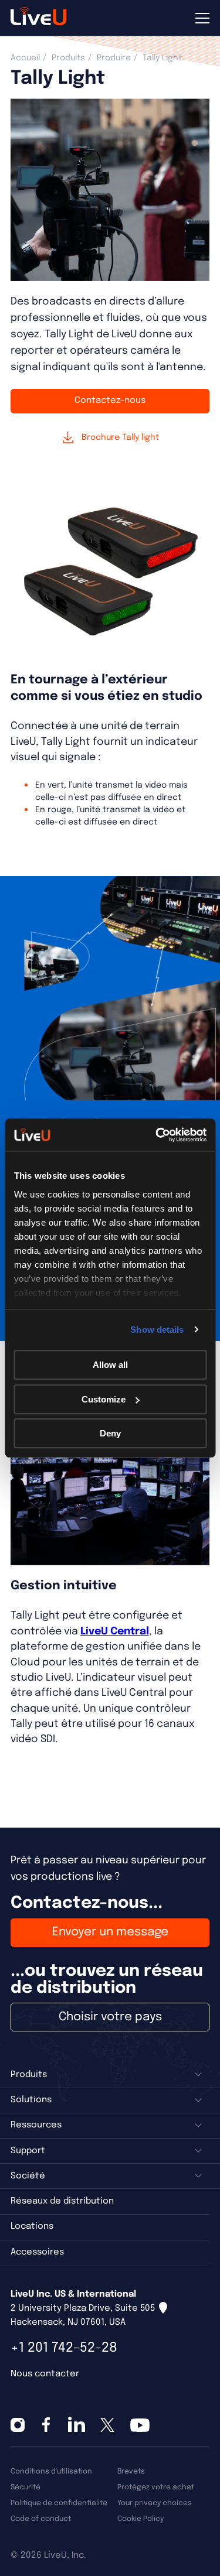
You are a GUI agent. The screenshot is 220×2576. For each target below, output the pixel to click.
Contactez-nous (110, 401)
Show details (157, 1330)
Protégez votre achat (156, 2487)
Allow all (110, 1365)
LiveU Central (115, 1631)
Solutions (31, 2100)
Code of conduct (41, 2519)
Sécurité (26, 2487)
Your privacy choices (155, 2503)
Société (28, 2176)
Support (28, 2151)
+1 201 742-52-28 (64, 2348)
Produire (114, 58)
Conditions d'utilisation (51, 2471)
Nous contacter (45, 2374)
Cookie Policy (141, 2519)
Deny (110, 1433)
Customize (104, 1399)
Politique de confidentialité (59, 2503)
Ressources (36, 2125)
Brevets (131, 2471)
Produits (68, 58)
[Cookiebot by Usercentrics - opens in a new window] (157, 1135)
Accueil (25, 58)
